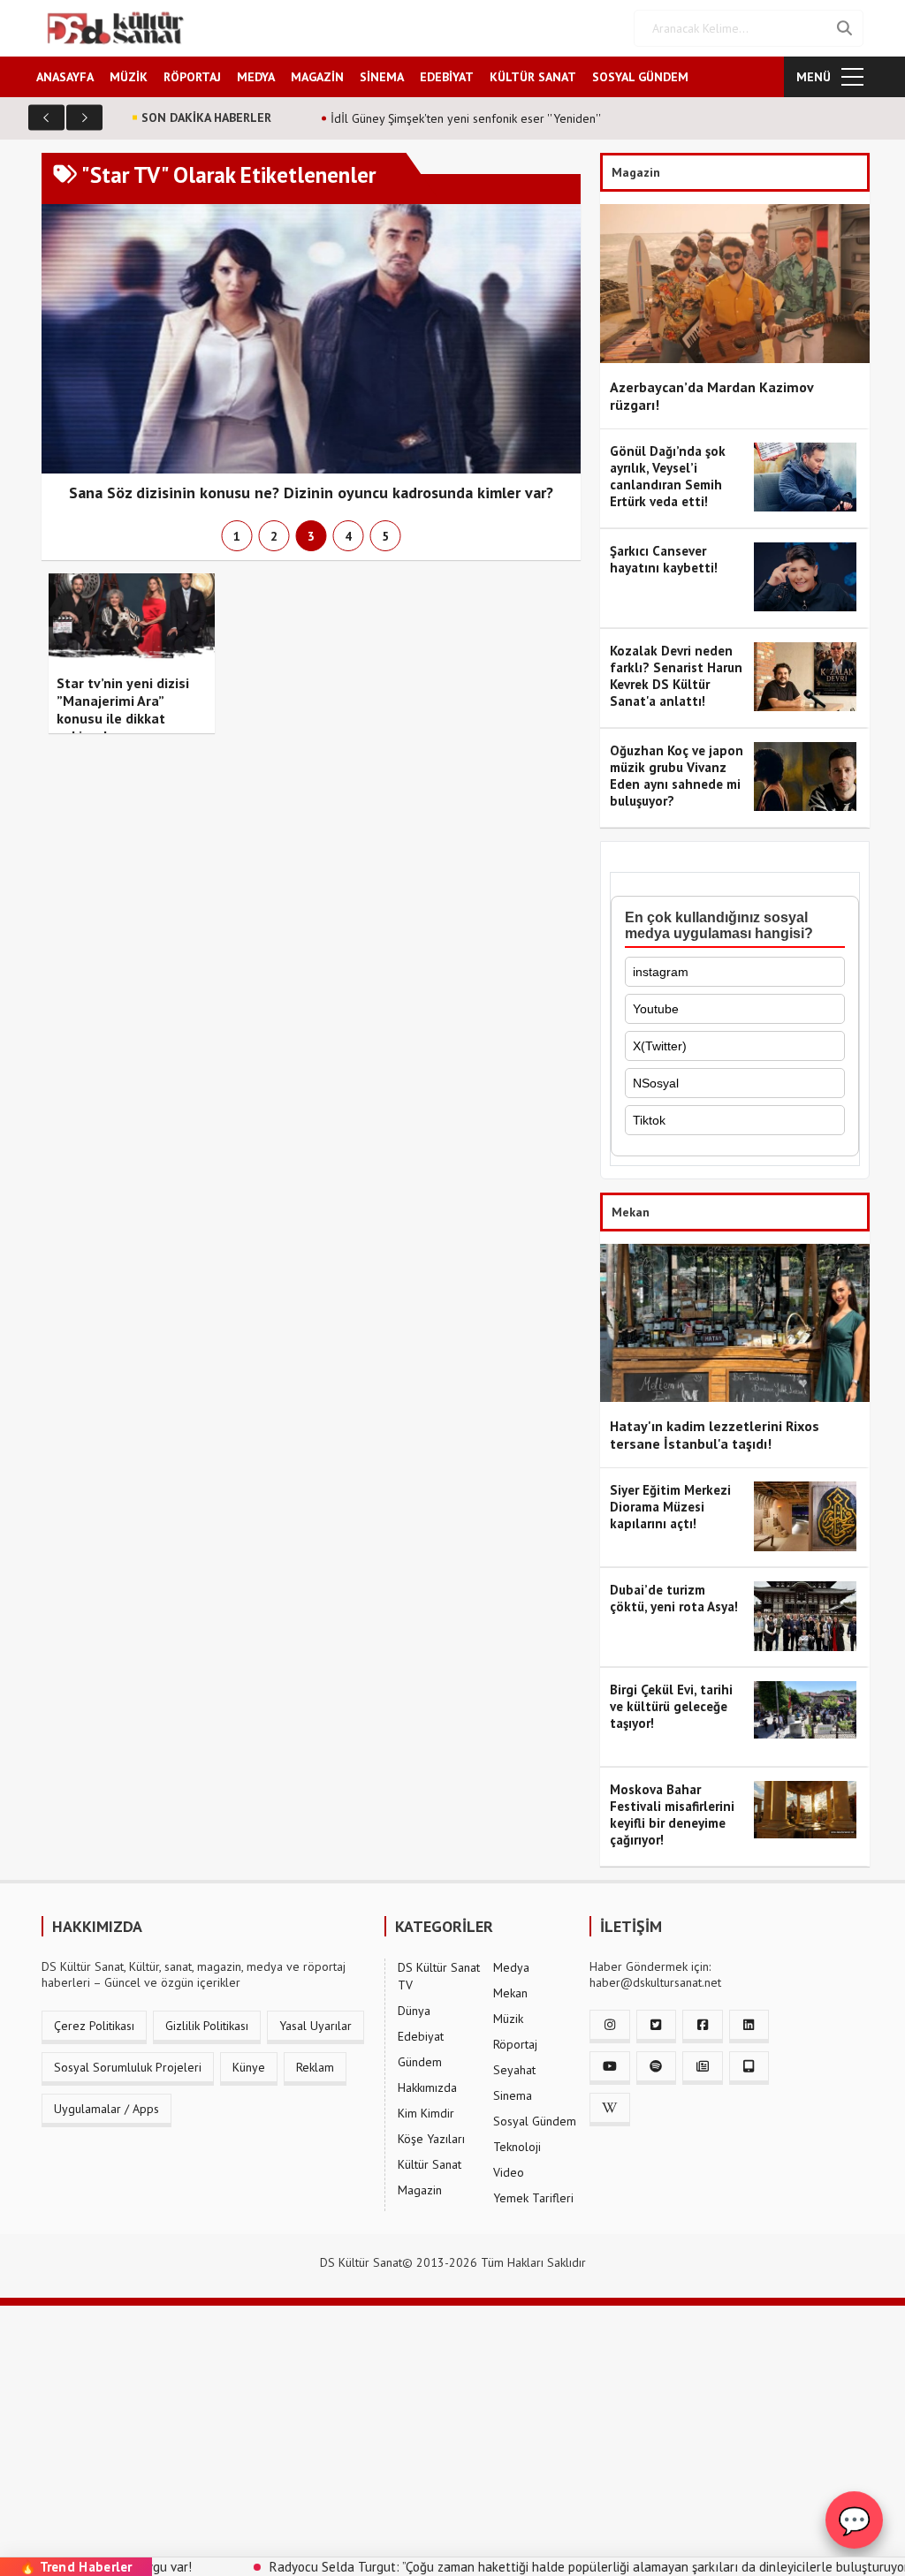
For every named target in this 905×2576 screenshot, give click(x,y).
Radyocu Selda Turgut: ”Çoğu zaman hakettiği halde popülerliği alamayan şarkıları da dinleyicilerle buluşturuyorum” (532, 2567)
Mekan (510, 1993)
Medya (511, 1967)
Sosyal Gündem (535, 2121)
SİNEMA (382, 77)
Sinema (513, 2095)
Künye (249, 2067)
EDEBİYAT (447, 77)
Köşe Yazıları (431, 2139)
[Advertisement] (452, 2429)
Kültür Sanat (430, 2164)
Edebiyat (421, 2036)
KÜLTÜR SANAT (533, 77)
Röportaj (515, 2044)
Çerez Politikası (94, 2026)
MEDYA (256, 77)
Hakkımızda (427, 2087)
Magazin (420, 2190)
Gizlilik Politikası (207, 2026)
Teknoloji (517, 2147)
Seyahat (514, 2070)
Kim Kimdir (426, 2113)
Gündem (420, 2062)
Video (509, 2172)
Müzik (508, 2019)
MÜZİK (129, 77)
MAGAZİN (317, 77)
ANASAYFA (65, 77)
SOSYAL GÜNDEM (640, 77)
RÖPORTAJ (192, 77)
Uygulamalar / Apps (106, 2109)
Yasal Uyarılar (316, 2026)
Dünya (414, 2011)
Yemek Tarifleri (533, 2198)
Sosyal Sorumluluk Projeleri (128, 2067)
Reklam (315, 2067)
